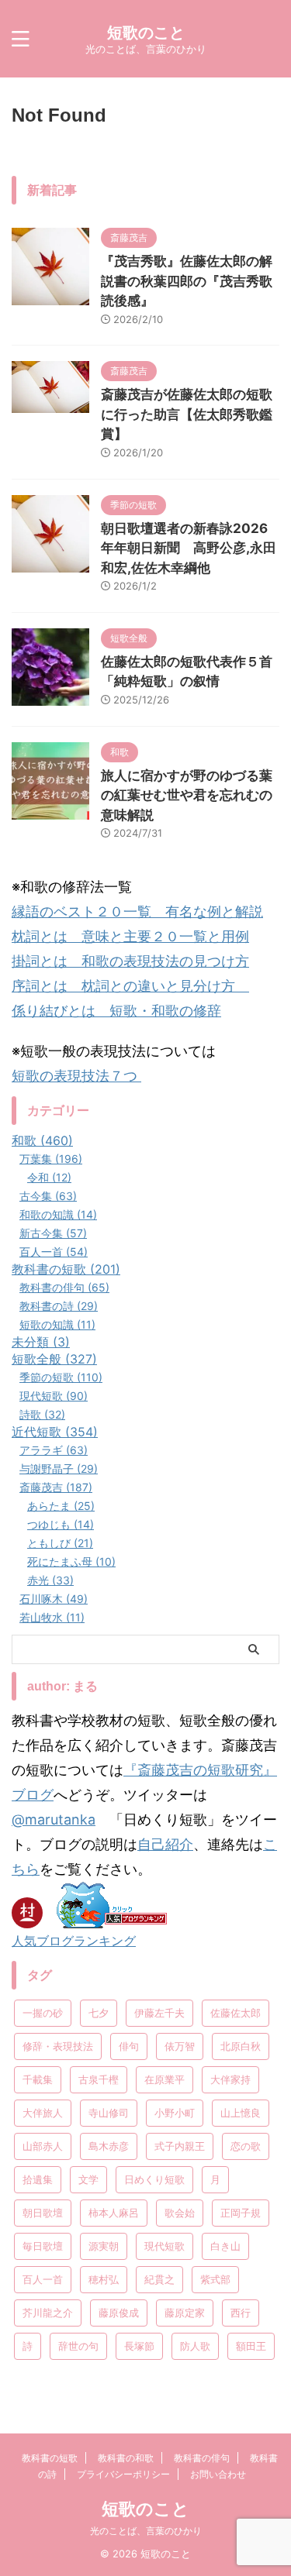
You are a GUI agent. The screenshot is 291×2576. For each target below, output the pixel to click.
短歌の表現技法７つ (76, 1076)
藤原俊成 (119, 2313)
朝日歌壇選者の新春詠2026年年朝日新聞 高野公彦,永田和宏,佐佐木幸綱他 (189, 548)
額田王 (251, 2346)
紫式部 (215, 2279)
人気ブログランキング (74, 1941)
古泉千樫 (99, 2079)
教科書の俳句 (202, 2458)
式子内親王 (180, 2146)
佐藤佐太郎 (236, 2013)
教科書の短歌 (50, 2458)
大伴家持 (230, 2079)
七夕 (99, 2013)
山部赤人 (43, 2146)
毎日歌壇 (43, 2246)
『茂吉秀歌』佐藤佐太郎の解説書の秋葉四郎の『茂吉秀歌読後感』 (187, 281)
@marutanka (54, 1819)
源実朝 (104, 2246)
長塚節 (139, 2346)
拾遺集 (38, 2179)
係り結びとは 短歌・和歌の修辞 (116, 1011)
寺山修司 (109, 2113)
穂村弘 (104, 2279)
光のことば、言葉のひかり (146, 2531)
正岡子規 (241, 2213)
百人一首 (43, 2279)
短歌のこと (146, 33)
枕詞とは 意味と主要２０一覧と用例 (130, 936)
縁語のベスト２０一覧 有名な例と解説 (137, 911)
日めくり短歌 (154, 2179)
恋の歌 (246, 2146)
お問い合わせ (218, 2474)
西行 (241, 2313)
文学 (88, 2179)
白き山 (225, 2246)
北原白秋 (241, 2046)
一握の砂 (43, 2013)
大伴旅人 (43, 2113)
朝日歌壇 (43, 2213)
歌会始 (180, 2213)
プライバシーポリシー (123, 2474)
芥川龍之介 (48, 2313)
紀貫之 (159, 2279)
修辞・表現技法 (58, 2046)
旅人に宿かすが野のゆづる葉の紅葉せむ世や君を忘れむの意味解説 (187, 795)
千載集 (38, 2079)
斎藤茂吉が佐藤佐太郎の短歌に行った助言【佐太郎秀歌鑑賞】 (187, 414)
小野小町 (175, 2113)
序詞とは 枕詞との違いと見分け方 (130, 986)
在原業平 (165, 2079)
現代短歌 (165, 2246)
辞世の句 (78, 2346)
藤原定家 (185, 2313)
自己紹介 (165, 1844)
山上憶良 (241, 2113)
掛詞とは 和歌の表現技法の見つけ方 (130, 961)
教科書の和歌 (126, 2458)
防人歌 (195, 2346)
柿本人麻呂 (114, 2213)
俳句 (129, 2046)
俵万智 (180, 2046)
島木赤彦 (109, 2146)
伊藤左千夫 (159, 2013)
